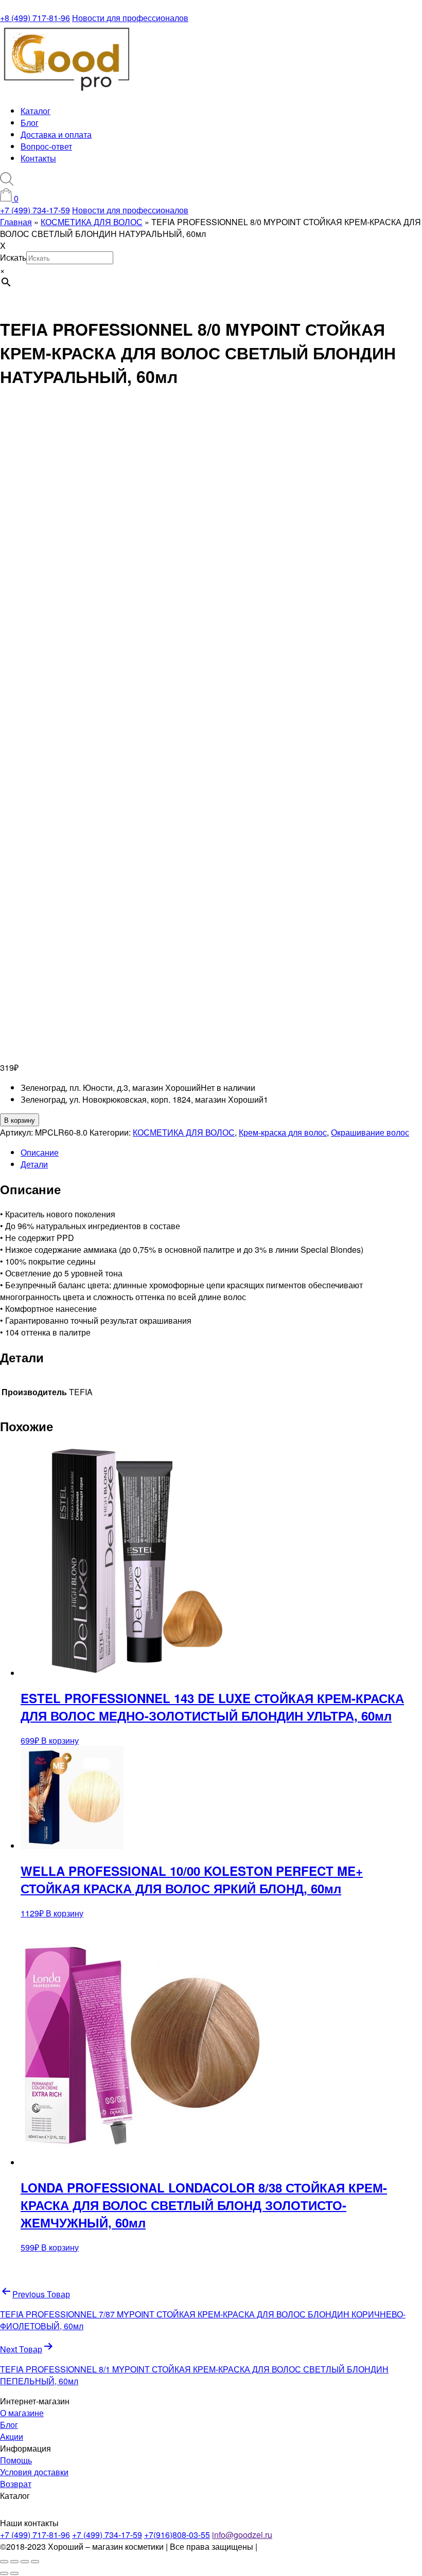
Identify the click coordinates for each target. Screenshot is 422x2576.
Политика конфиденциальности (320, 2546)
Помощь (16, 2460)
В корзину (20, 1120)
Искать (13, 257)
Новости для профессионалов (130, 18)
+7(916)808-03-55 (177, 2535)
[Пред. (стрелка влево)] (4, 2573)
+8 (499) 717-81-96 (35, 18)
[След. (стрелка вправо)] (14, 2573)
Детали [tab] (34, 1164)
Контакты (38, 158)
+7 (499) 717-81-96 (35, 2535)
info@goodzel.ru (242, 2535)
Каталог (36, 111)
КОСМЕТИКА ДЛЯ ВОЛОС (184, 1132)
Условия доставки (34, 2472)
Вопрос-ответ (46, 146)
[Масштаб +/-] (4, 2562)
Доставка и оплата (56, 134)
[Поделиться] (25, 2562)
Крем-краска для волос (283, 1132)
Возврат (16, 2484)
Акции (12, 2436)
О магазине (22, 2413)
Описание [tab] (40, 1152)
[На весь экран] (14, 2562)
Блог (30, 123)
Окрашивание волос (370, 1132)
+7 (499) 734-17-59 (35, 210)
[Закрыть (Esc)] (35, 2562)
